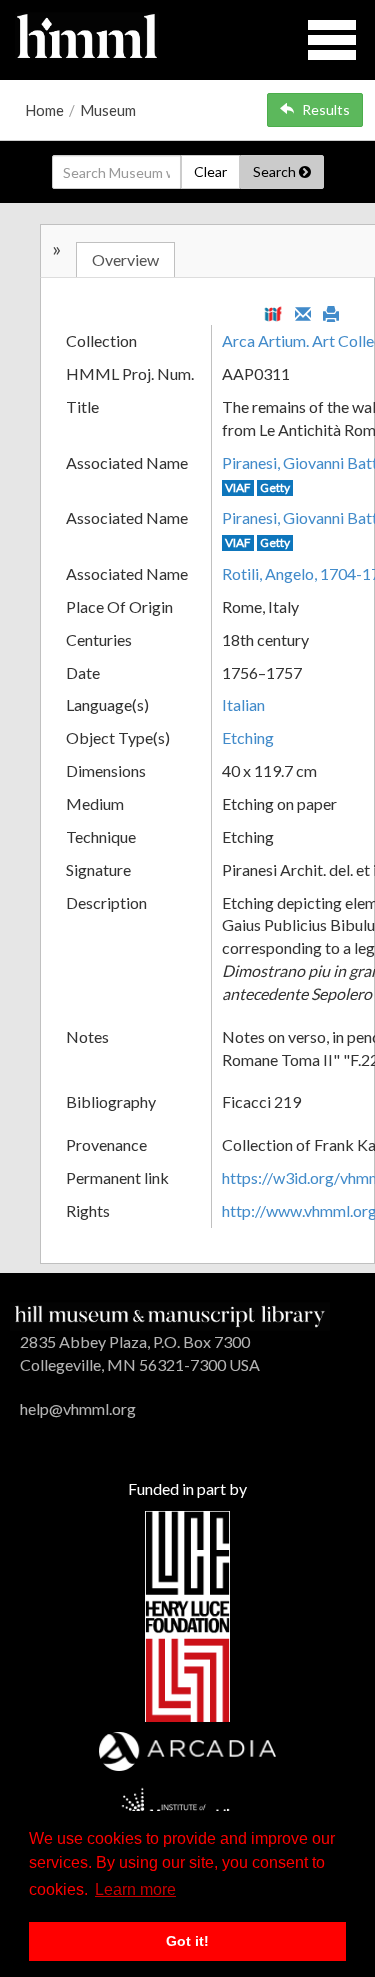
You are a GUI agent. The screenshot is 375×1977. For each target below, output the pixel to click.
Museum (108, 110)
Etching (248, 737)
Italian (243, 704)
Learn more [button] (135, 1889)
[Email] (303, 312)
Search (276, 171)
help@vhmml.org (78, 1408)
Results (326, 109)
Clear (210, 171)
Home (44, 110)
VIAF (238, 487)
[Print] (331, 312)
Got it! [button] (187, 1941)
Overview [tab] (125, 259)
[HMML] (170, 1314)
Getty (275, 487)
